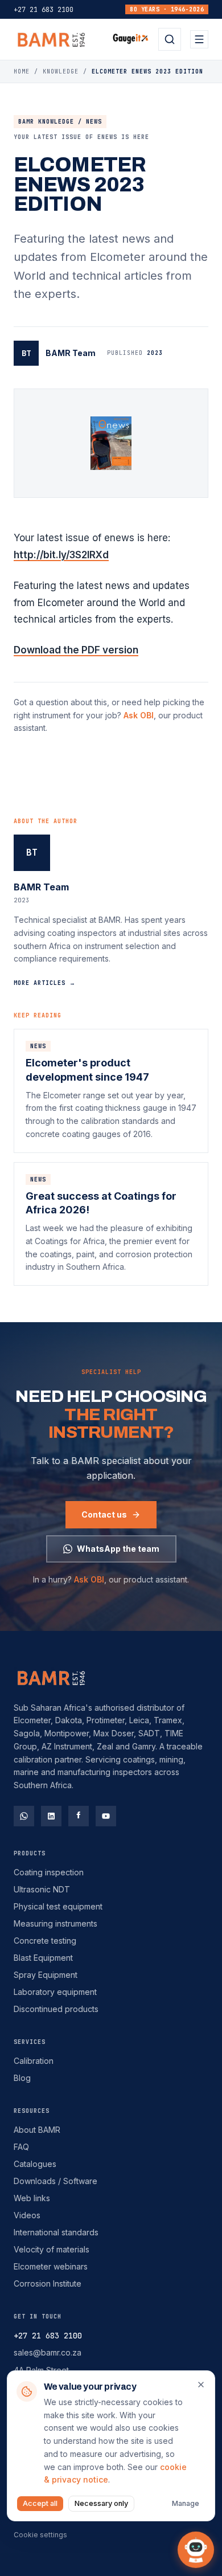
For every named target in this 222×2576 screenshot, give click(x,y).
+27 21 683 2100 (44, 10)
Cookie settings (40, 2535)
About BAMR (37, 2130)
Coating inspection (49, 1872)
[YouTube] (106, 1816)
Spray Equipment (46, 1975)
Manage (186, 2503)
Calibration (34, 2061)
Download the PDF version (76, 650)
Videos (27, 2215)
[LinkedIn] (51, 1816)
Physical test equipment (58, 1906)
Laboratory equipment (55, 1992)
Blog (22, 2078)
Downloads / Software (55, 2181)
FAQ (21, 2147)
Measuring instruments (55, 1923)
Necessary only (101, 2503)
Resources (32, 2111)
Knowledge (61, 71)
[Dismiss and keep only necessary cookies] (201, 2385)
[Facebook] (79, 1816)
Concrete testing (45, 1941)
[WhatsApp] (24, 1816)
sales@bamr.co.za (48, 2352)
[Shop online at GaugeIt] (131, 39)
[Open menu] (199, 39)
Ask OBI (139, 715)
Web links (32, 2198)
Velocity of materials (52, 2249)
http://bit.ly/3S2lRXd (61, 555)
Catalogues (35, 2164)
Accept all (40, 2503)
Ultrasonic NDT (42, 1889)
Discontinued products (56, 2009)
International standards (56, 2232)
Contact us (104, 1514)
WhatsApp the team (118, 1549)
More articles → (45, 983)
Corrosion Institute (48, 2283)
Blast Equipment (43, 1958)
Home (22, 71)
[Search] (170, 39)
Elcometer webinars (51, 2266)
